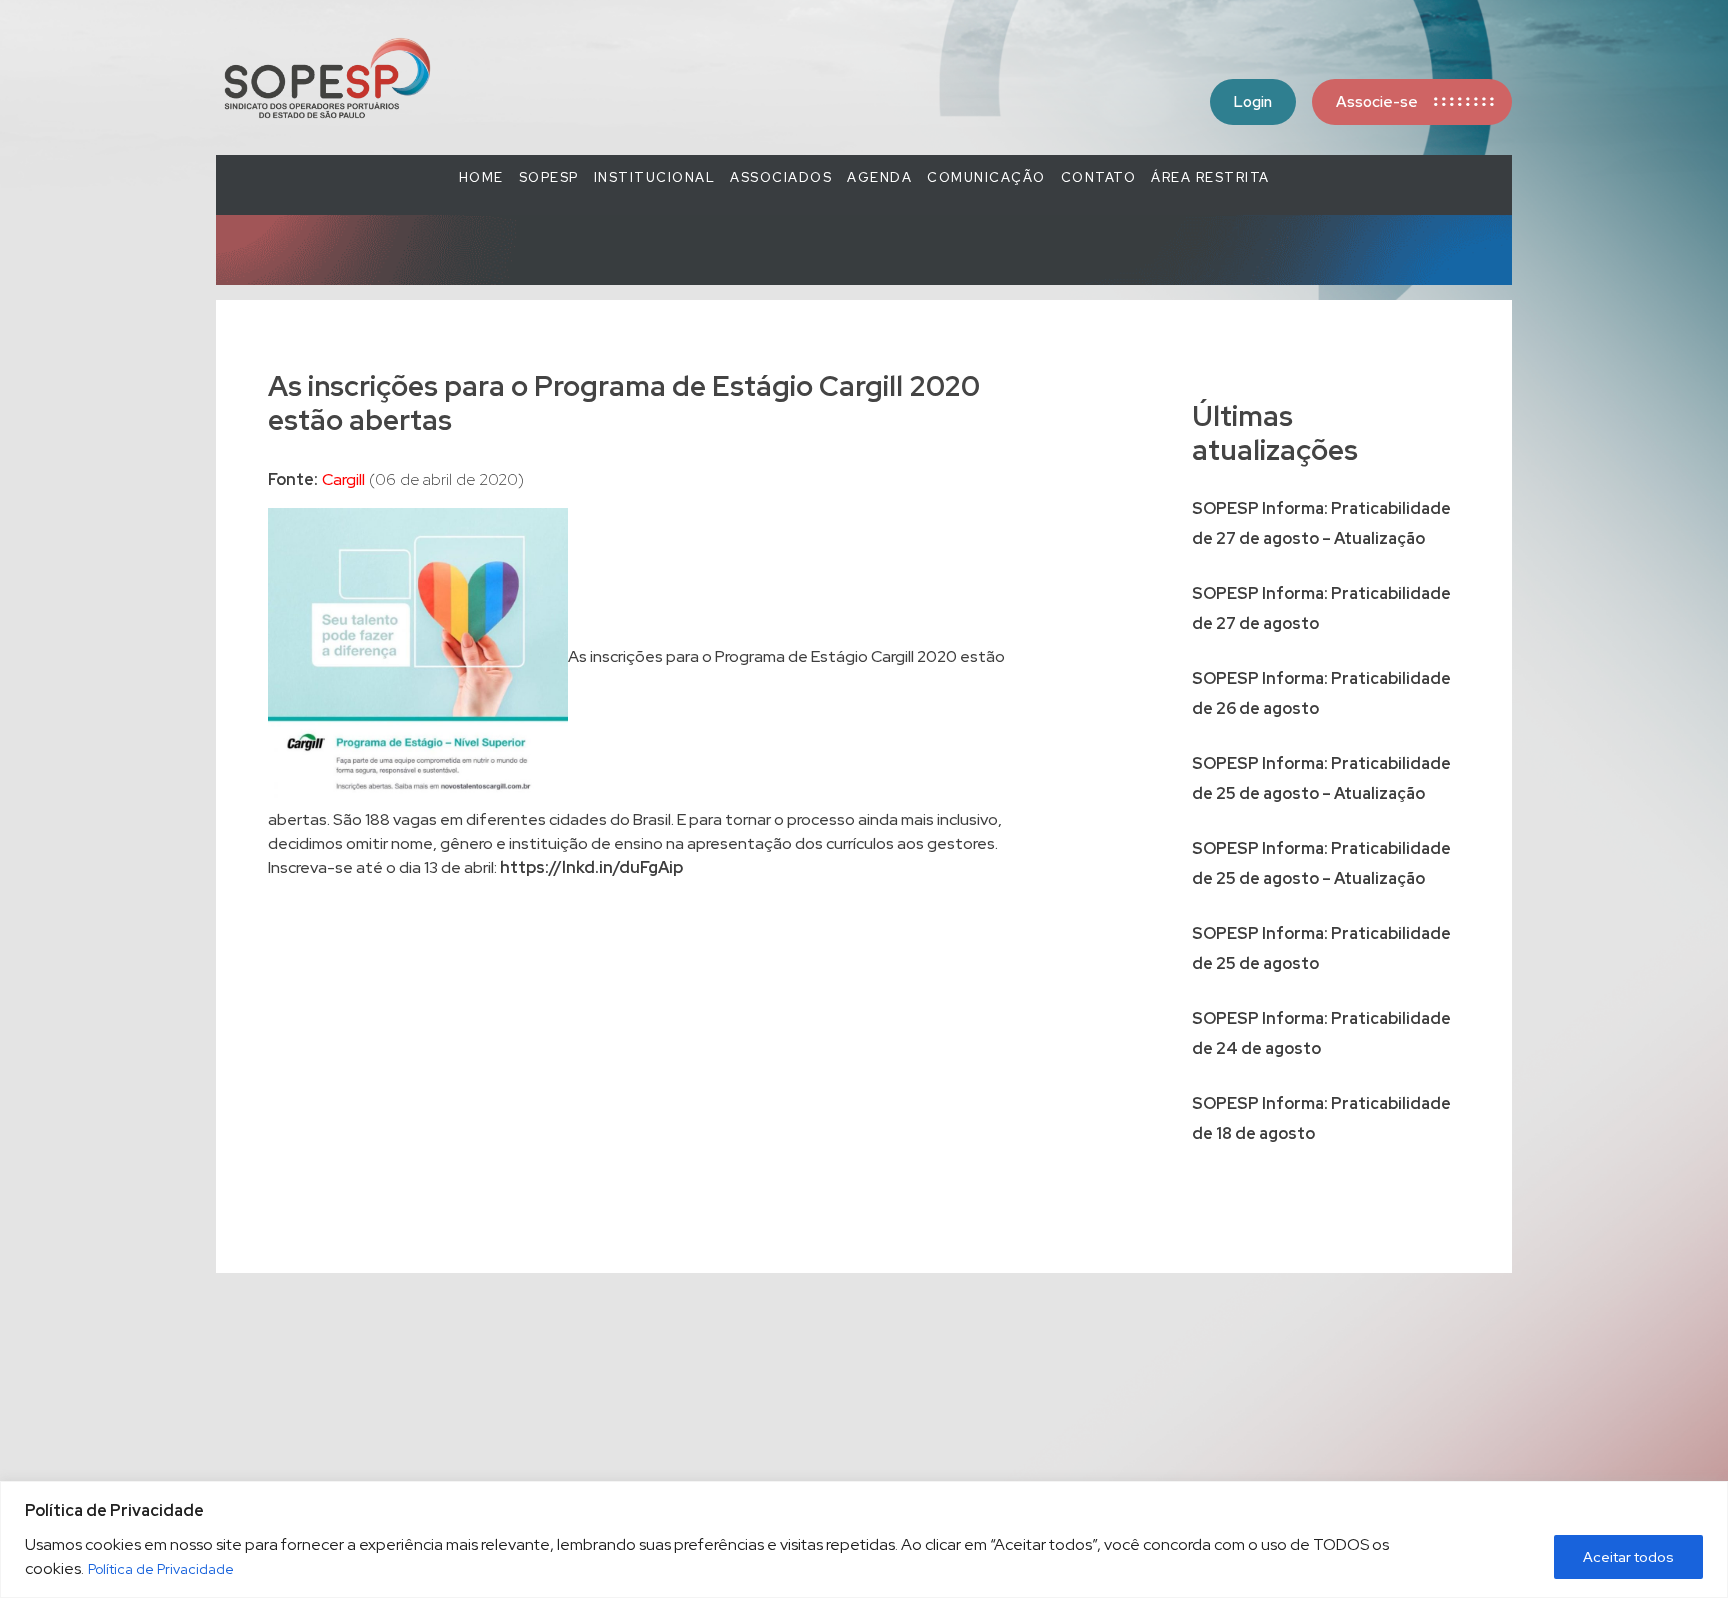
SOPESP (549, 177)
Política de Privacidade (161, 1569)
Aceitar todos (1628, 1557)
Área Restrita (1210, 177)
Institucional (655, 177)
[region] (864, 1539)
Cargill (343, 479)
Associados (781, 177)
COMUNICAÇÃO (986, 177)
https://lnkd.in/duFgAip (591, 867)
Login (1253, 102)
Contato (1099, 177)
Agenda (879, 177)
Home (481, 177)
